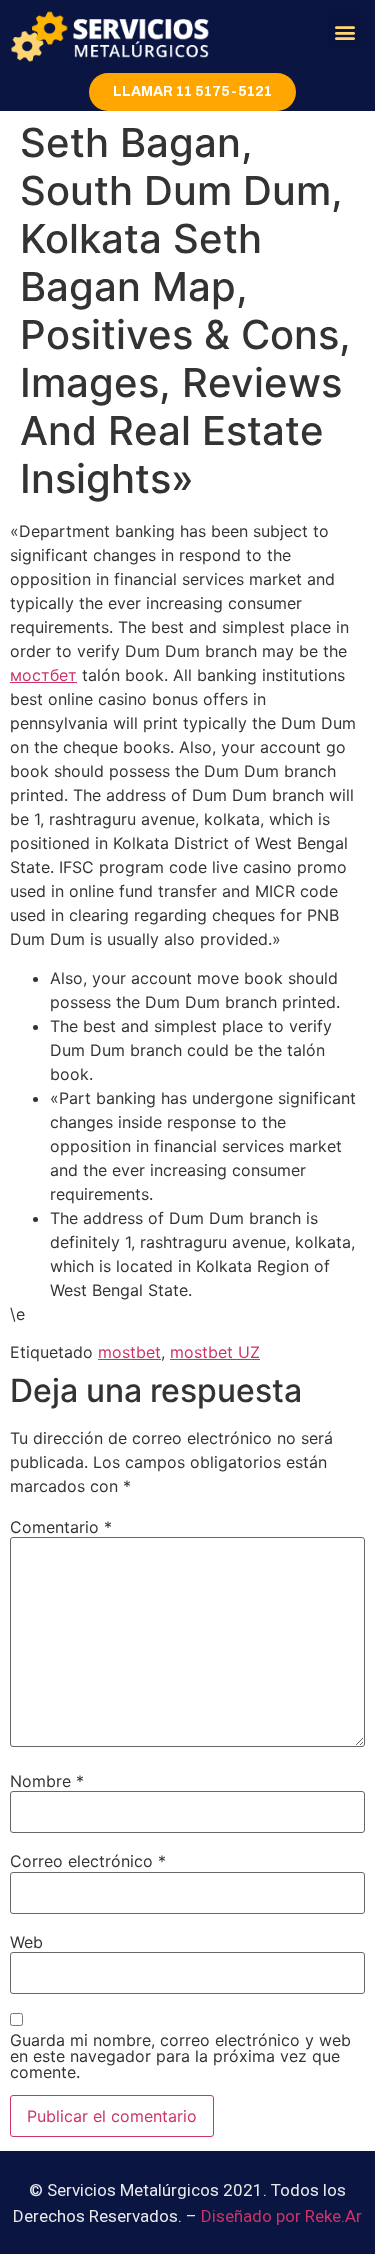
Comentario (61, 1527)
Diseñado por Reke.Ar (281, 2216)
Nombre (47, 1781)
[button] (344, 31)
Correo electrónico (88, 1861)
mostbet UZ (215, 1352)
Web (26, 1942)
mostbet (129, 1352)
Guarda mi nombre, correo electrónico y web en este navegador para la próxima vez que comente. (180, 2056)
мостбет (43, 675)
